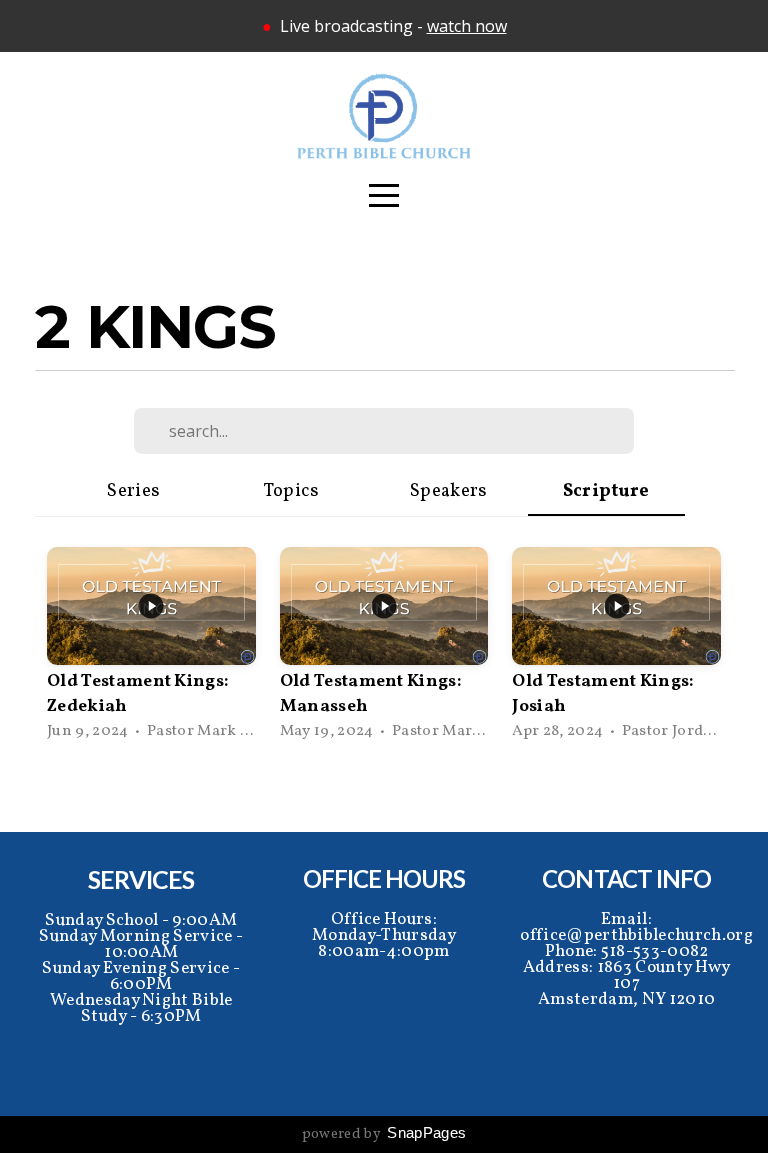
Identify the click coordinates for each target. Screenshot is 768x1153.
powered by (384, 1134)
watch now (467, 26)
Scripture (606, 491)
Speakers (449, 491)
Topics (291, 491)
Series (133, 491)
